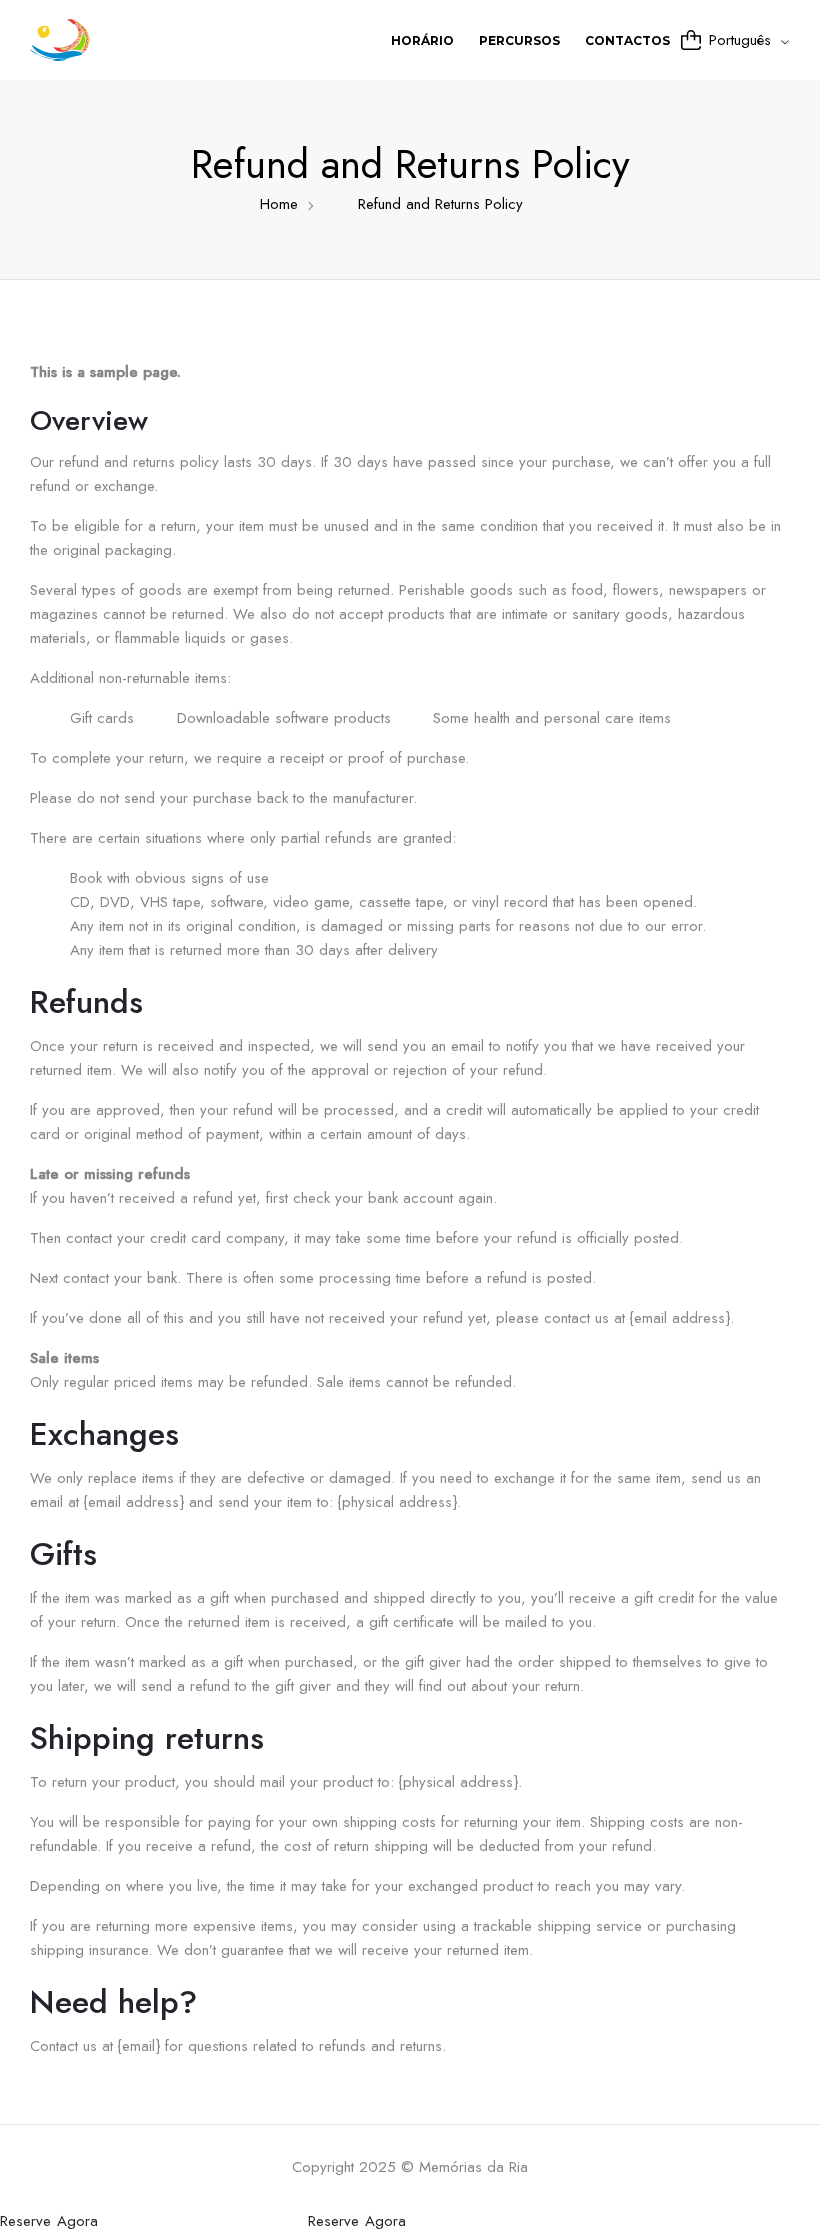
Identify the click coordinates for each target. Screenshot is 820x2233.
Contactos (627, 40)
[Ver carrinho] (691, 40)
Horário (422, 40)
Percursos (519, 40)
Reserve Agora (49, 2221)
